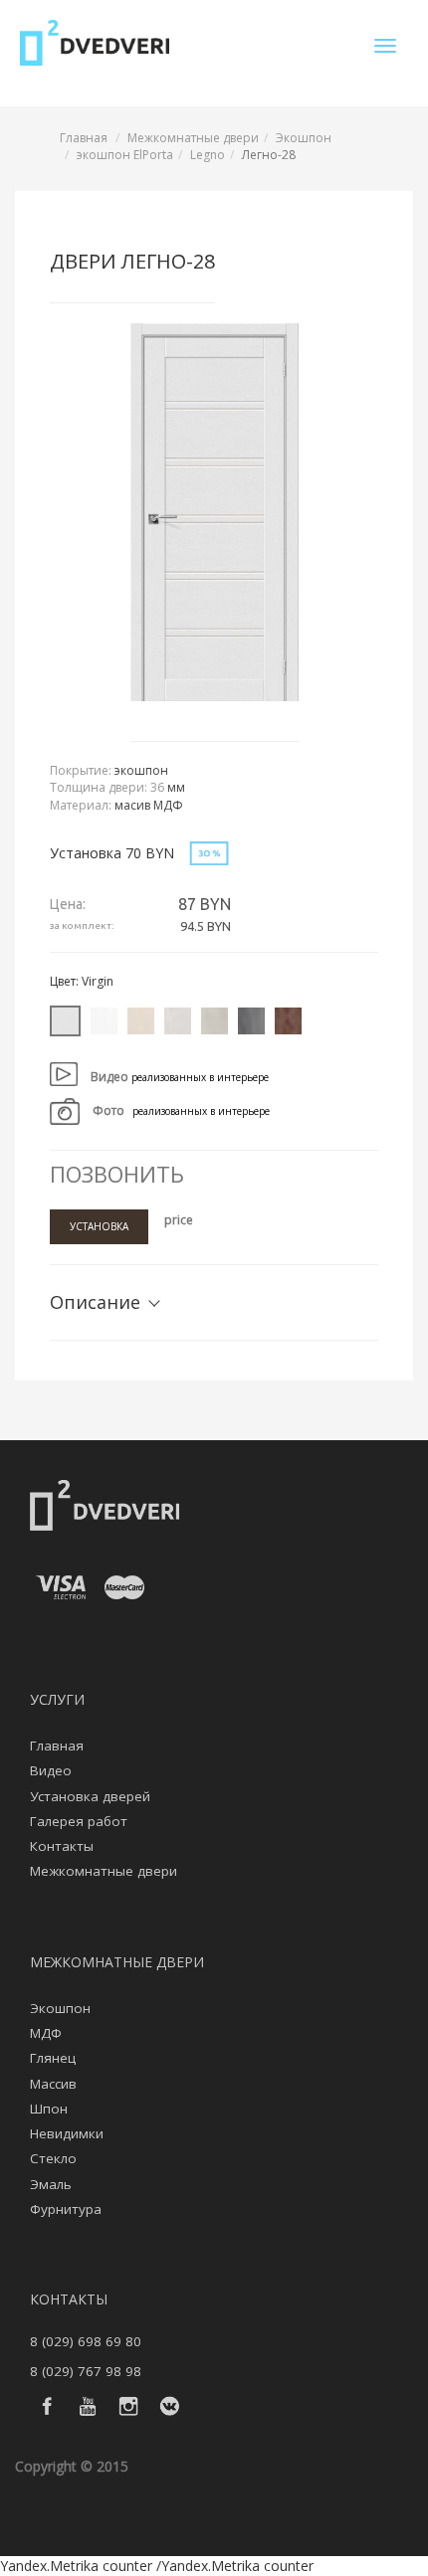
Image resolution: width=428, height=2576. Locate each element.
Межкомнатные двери (193, 138)
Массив (53, 2084)
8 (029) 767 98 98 (86, 2371)
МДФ (46, 2033)
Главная (84, 138)
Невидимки (67, 2133)
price (179, 1220)
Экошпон (304, 138)
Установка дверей (90, 1796)
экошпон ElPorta (125, 155)
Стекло (53, 2158)
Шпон (49, 2109)
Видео (51, 1770)
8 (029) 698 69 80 (86, 2341)
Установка (99, 1226)
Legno (208, 155)
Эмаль (51, 2184)
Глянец (53, 2058)
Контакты (62, 1846)
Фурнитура (66, 2209)
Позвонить (117, 1174)
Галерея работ (79, 1821)
